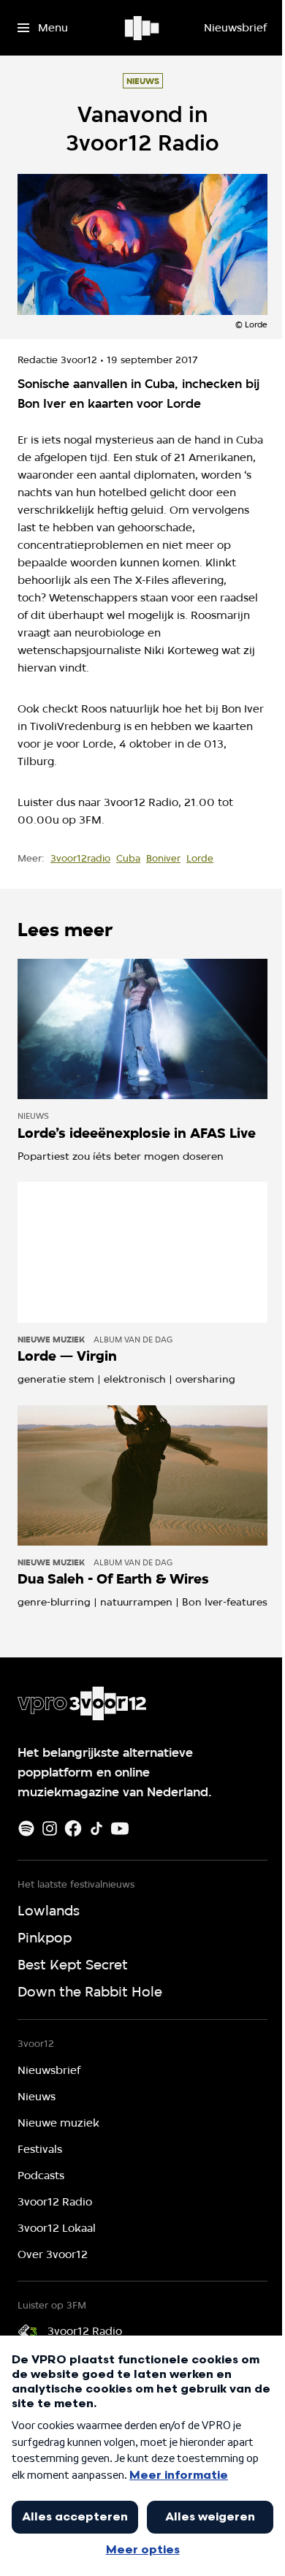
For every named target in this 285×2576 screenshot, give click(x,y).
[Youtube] (120, 1828)
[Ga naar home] (143, 28)
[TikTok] (96, 1828)
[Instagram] (50, 1828)
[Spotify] (26, 1828)
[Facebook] (73, 1828)
